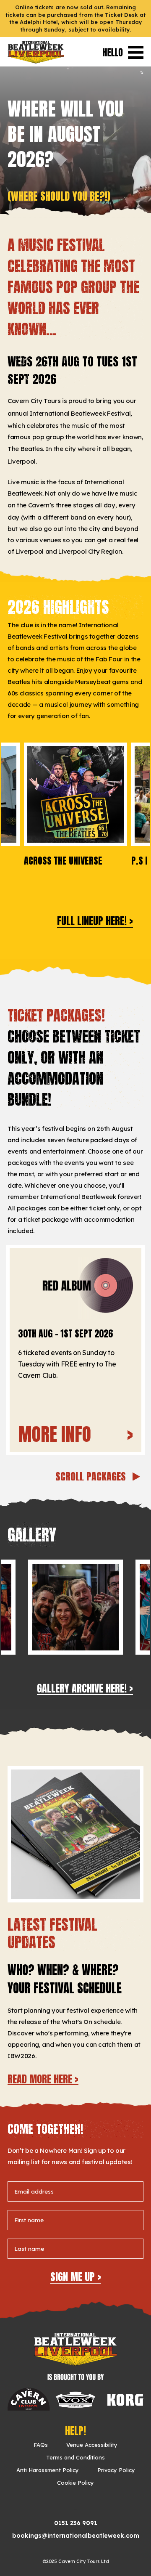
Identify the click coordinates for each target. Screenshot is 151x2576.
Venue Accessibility (92, 2445)
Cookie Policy (75, 2483)
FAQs (41, 2445)
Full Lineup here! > (95, 921)
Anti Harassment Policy (48, 2470)
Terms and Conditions (75, 2457)
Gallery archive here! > (85, 1688)
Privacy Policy (116, 2470)
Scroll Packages (92, 1477)
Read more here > (43, 2079)
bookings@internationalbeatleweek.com (76, 2536)
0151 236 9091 (76, 2523)
